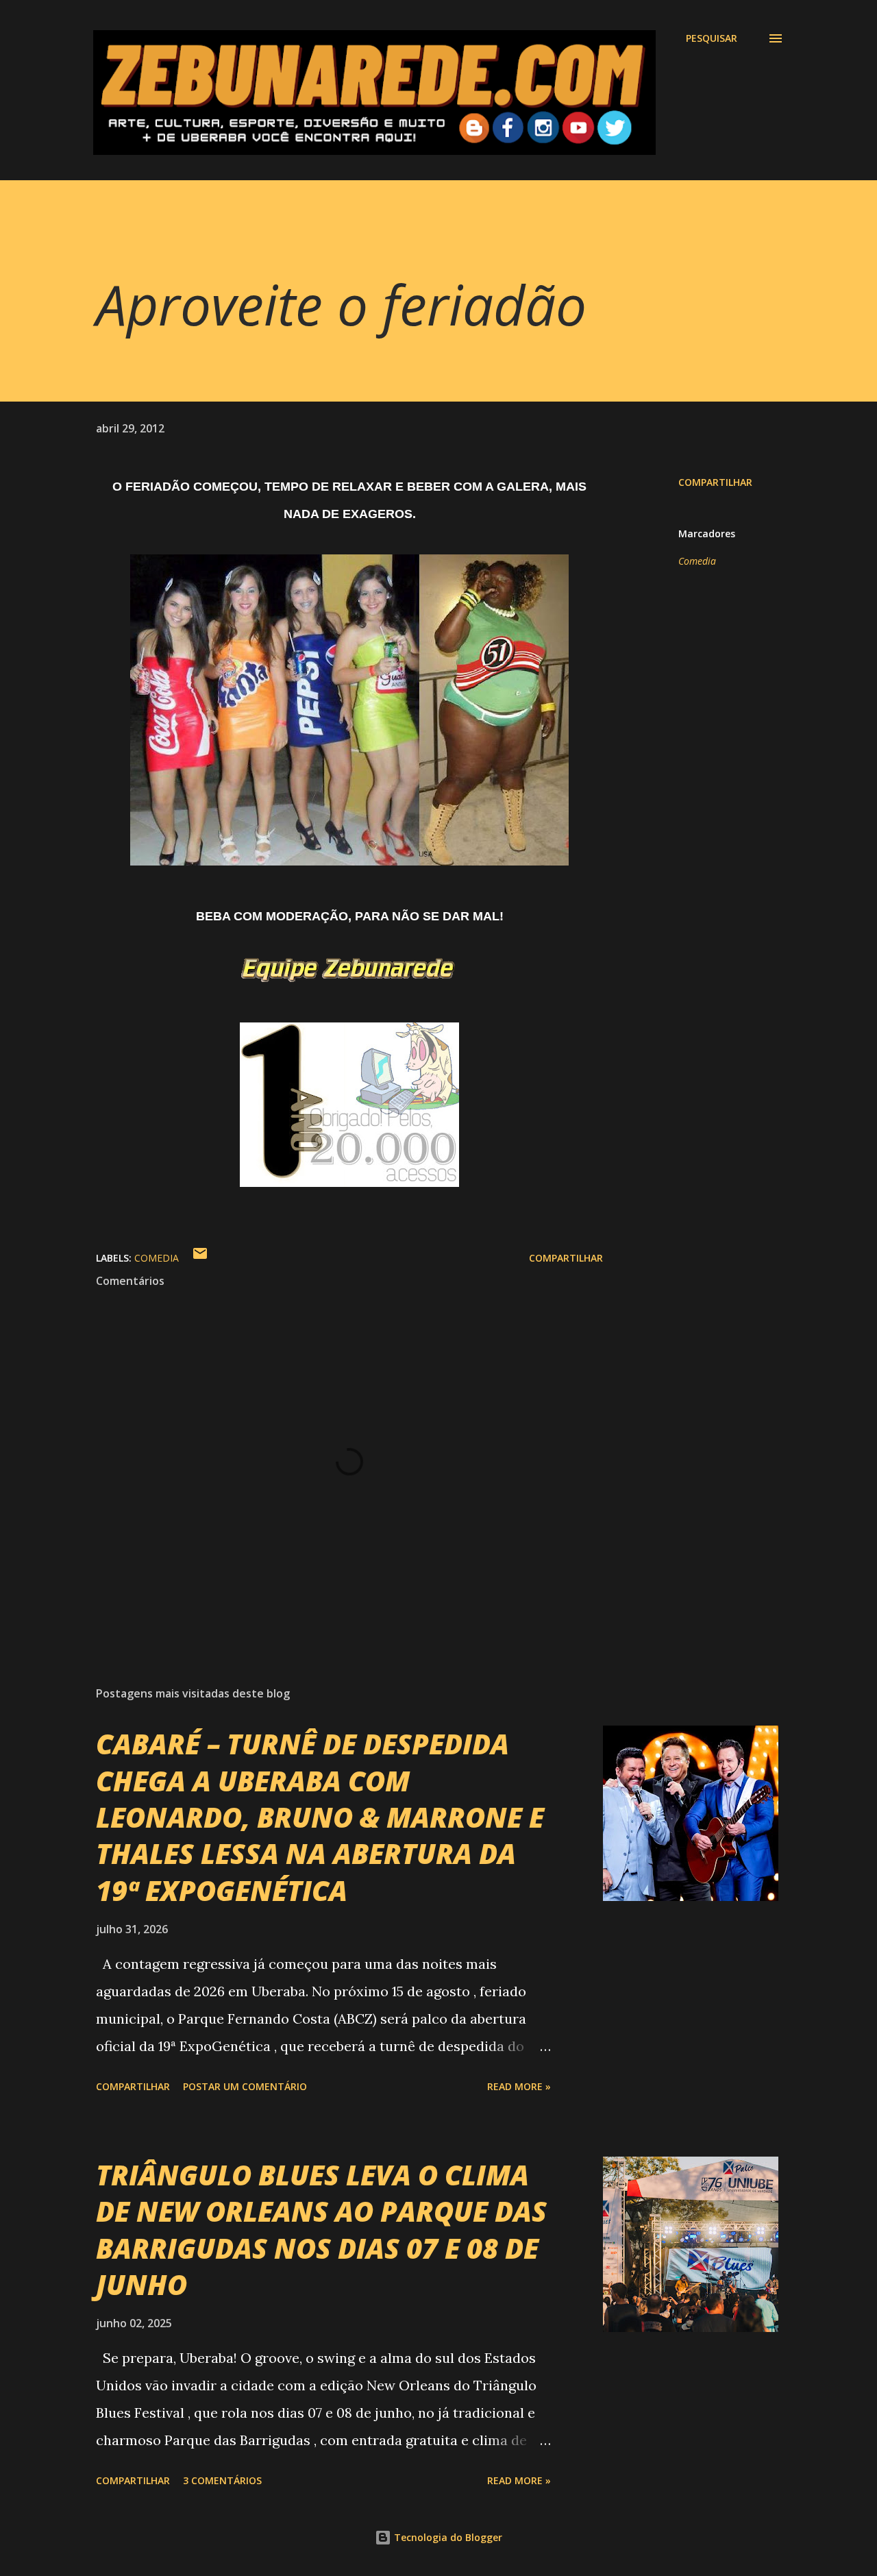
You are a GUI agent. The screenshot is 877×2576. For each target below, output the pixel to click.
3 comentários (222, 2480)
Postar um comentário (245, 2086)
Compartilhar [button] (715, 482)
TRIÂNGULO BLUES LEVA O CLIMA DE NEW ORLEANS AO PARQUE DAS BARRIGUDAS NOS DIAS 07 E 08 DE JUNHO (321, 2230)
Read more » (519, 2086)
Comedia (697, 561)
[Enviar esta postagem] (200, 1258)
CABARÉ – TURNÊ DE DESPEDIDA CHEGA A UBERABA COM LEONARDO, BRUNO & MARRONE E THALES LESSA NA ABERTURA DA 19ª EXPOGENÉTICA (320, 1817)
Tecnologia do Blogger (447, 2537)
